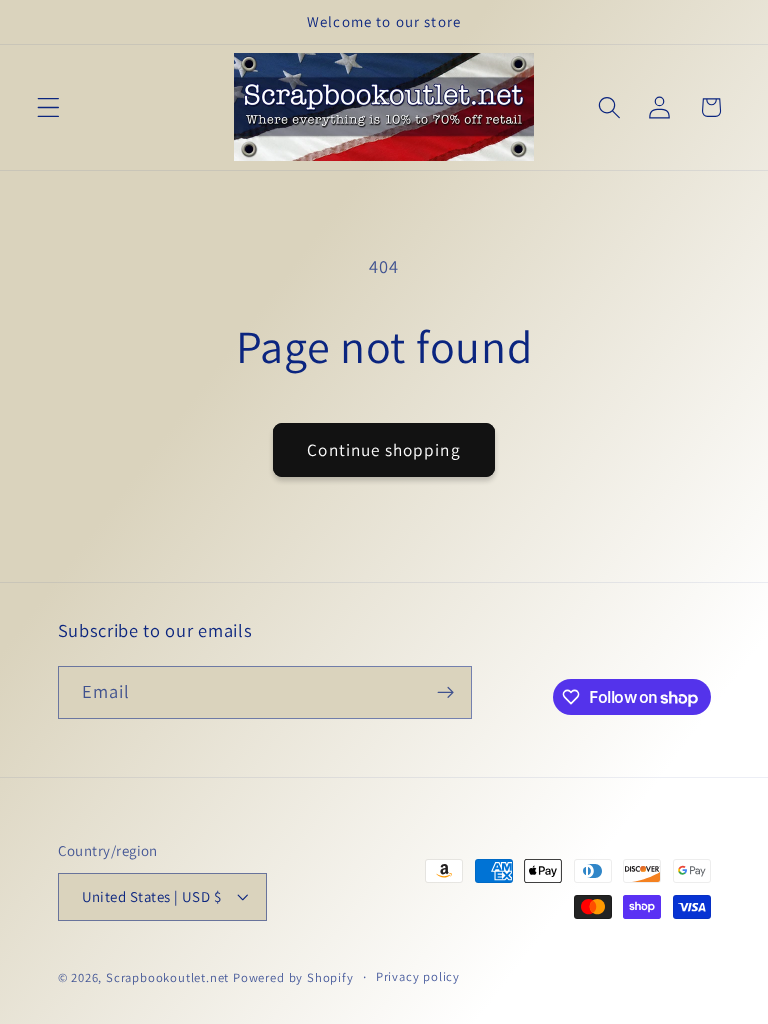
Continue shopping (384, 449)
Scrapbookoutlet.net (167, 977)
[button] (48, 107)
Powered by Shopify (293, 977)
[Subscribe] (445, 693)
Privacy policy (418, 976)
